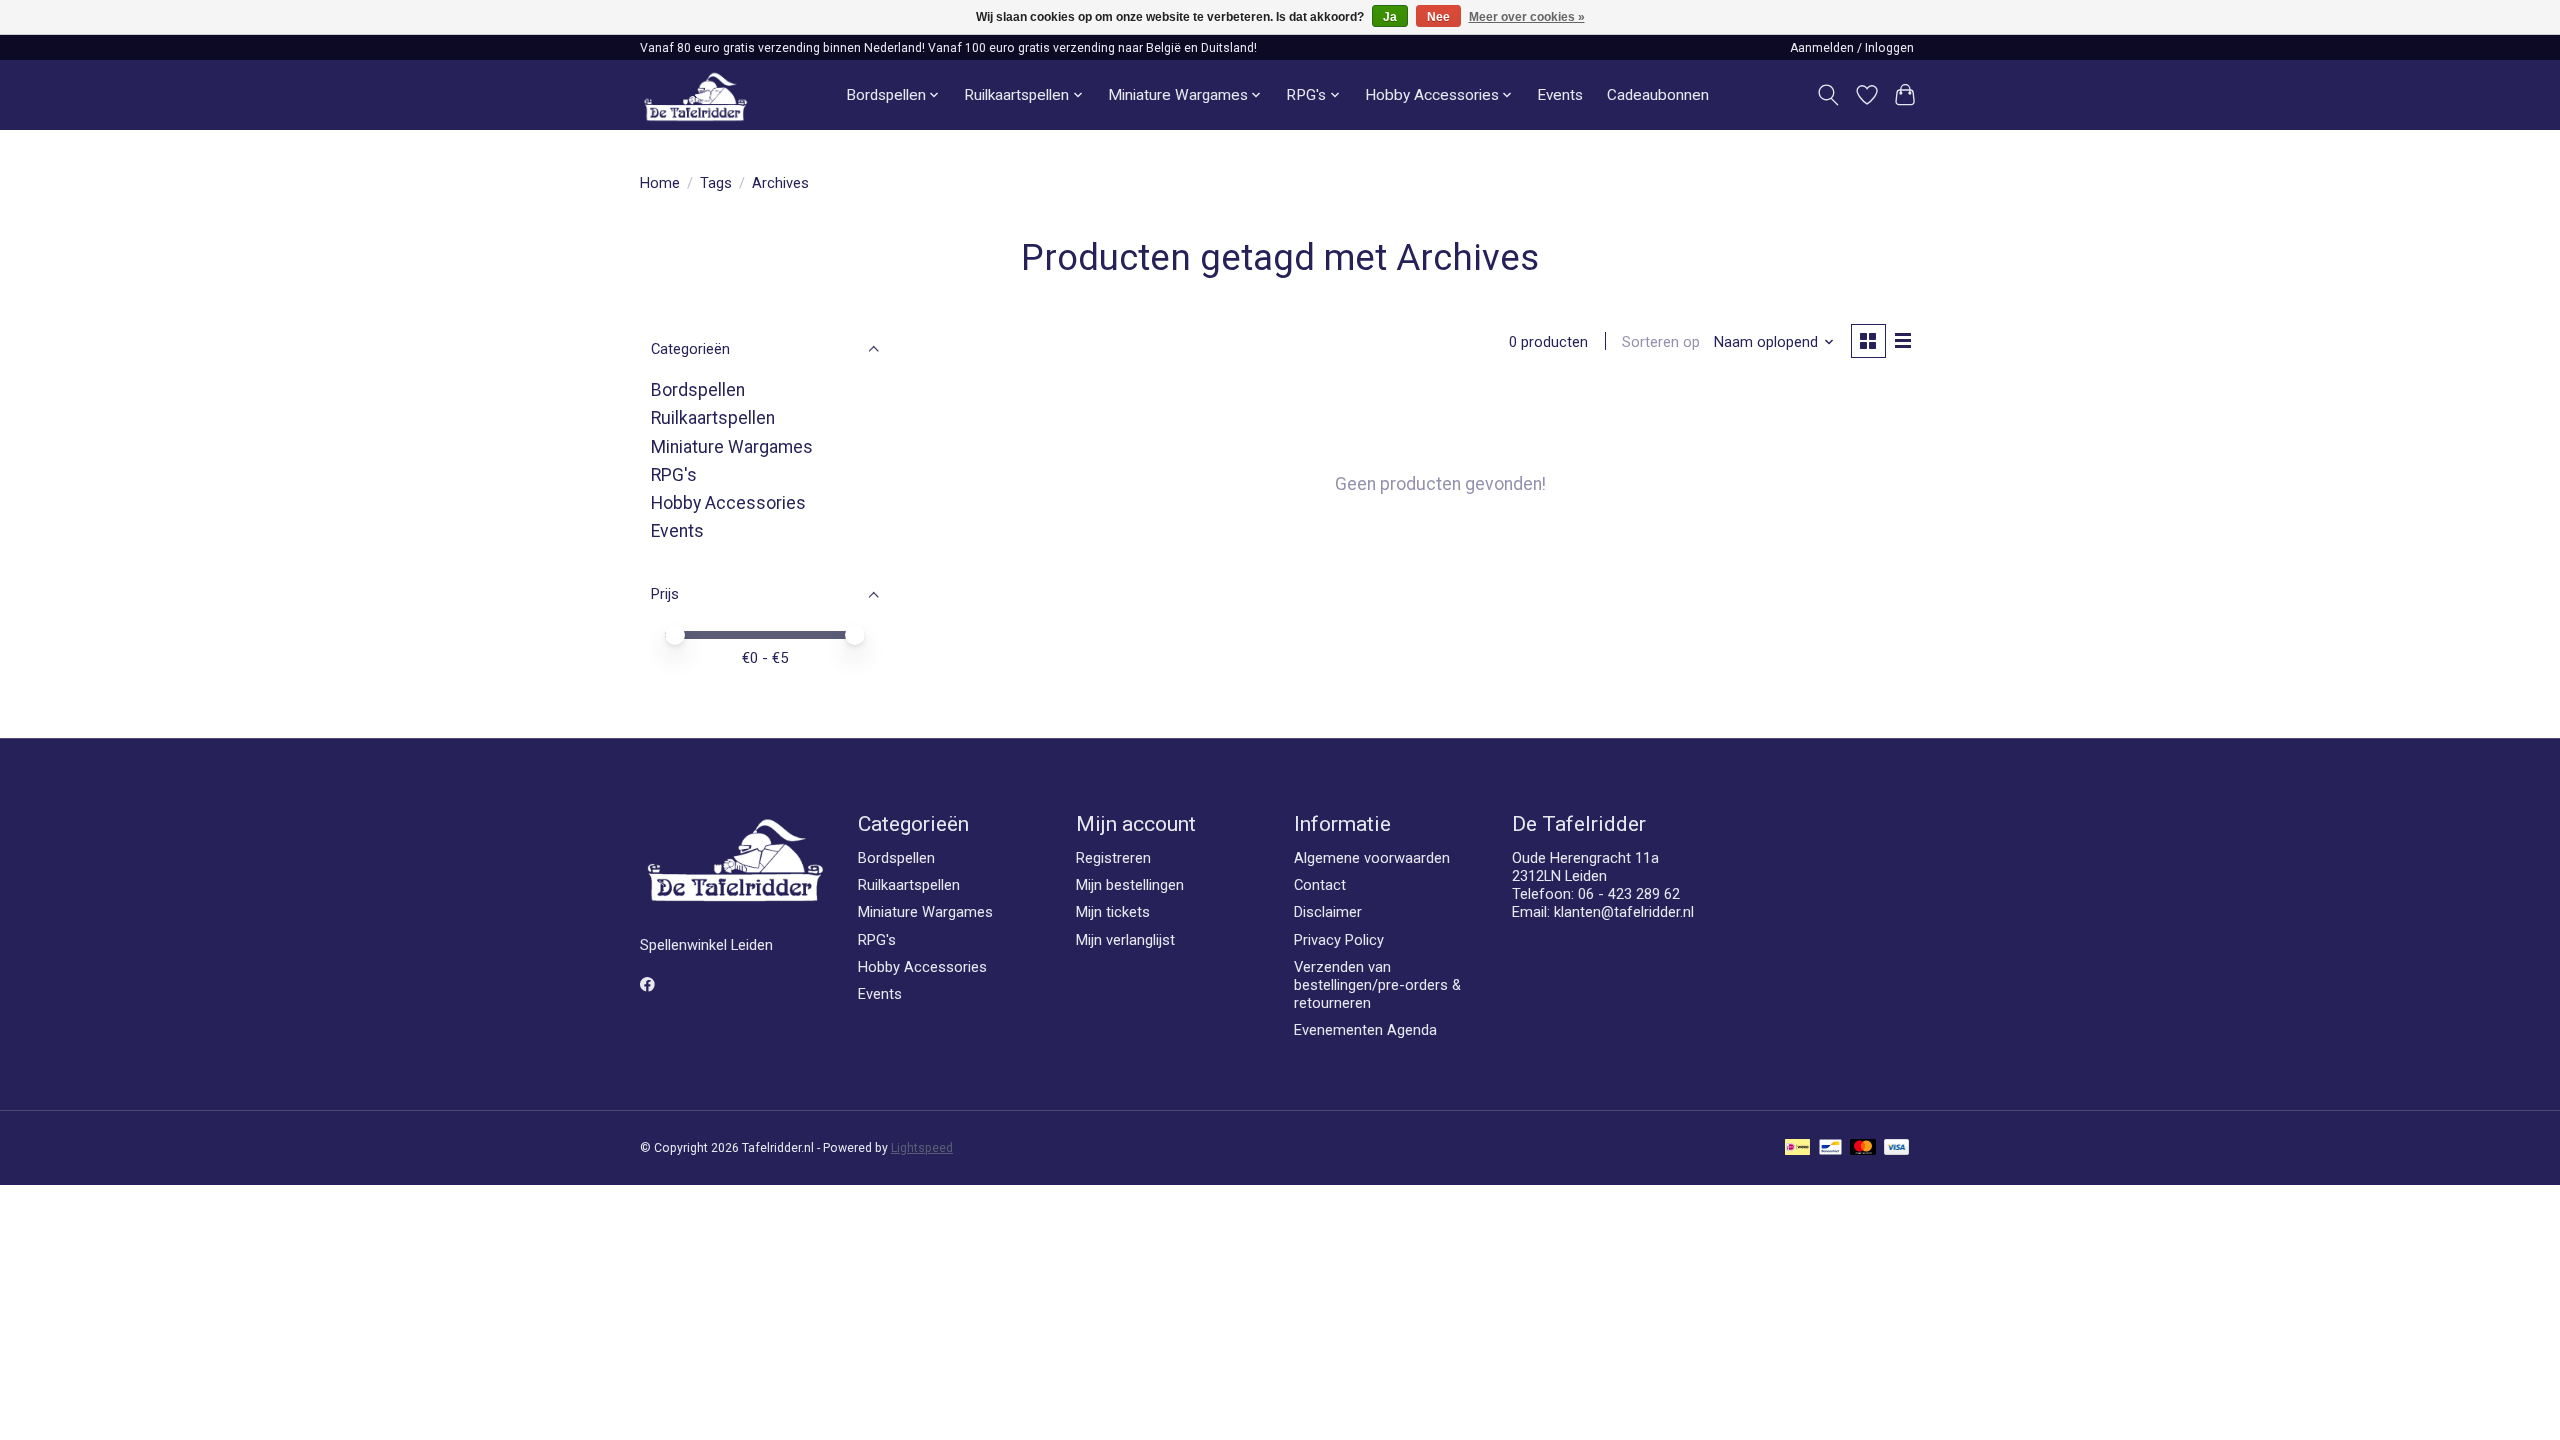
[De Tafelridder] (695, 95)
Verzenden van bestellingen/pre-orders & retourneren (1377, 985)
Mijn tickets (1113, 912)
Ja (1390, 17)
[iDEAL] (1797, 1148)
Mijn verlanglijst (1125, 940)
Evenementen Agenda (1365, 1030)
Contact (1320, 885)
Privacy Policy (1339, 940)
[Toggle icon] (1828, 95)
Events (1560, 95)
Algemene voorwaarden (1372, 858)
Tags (716, 183)
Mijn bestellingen (1130, 885)
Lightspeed (922, 1148)
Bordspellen (698, 390)
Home (660, 183)
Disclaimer (1328, 912)
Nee (1438, 17)
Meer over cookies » (1527, 17)
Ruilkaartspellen (713, 418)
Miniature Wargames (732, 447)
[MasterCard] (1863, 1148)
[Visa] (1897, 1148)
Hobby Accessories (728, 503)
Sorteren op (1661, 342)
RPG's (674, 475)
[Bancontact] (1830, 1148)
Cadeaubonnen (1658, 95)
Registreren (1113, 858)
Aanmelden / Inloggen (1852, 48)
